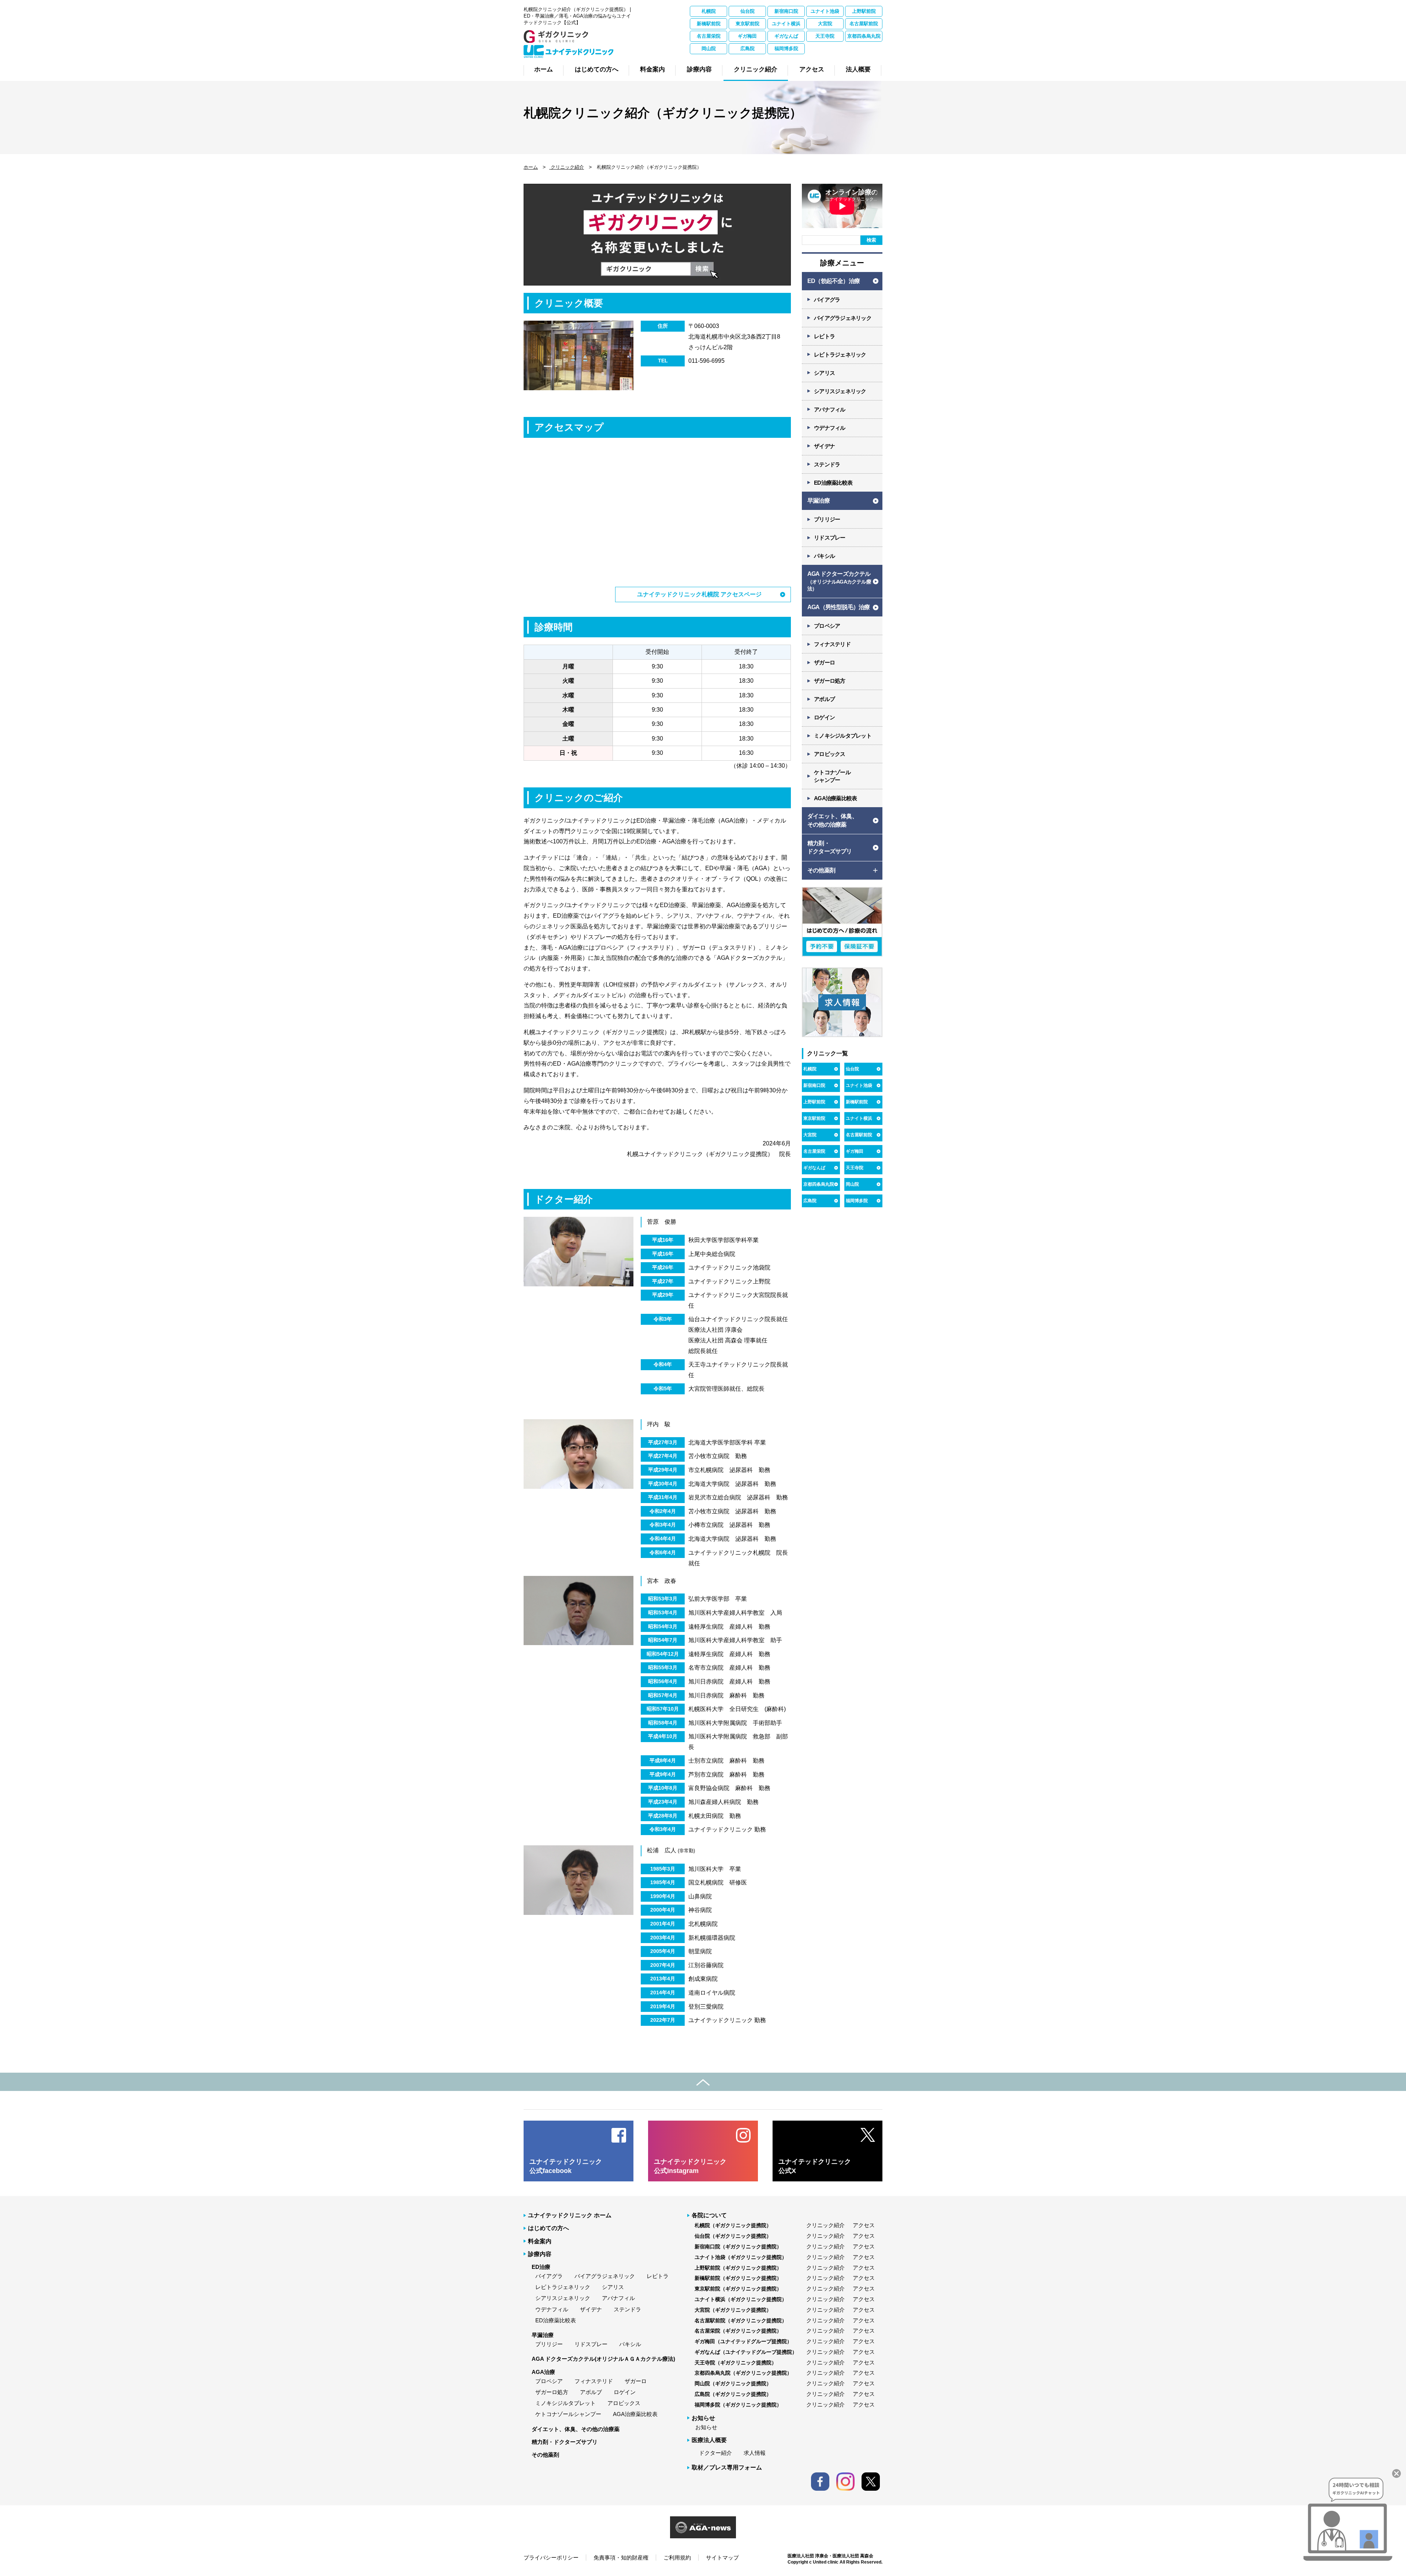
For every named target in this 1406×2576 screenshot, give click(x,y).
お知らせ (706, 2427)
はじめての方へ (548, 2228)
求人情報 (755, 2453)
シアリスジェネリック (840, 391)
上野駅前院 (864, 11)
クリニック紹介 (567, 167)
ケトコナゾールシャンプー (568, 2414)
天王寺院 (825, 36)
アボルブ (824, 699)
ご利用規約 (677, 2558)
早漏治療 (819, 501)
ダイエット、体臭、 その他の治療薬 (832, 820)
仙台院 (747, 11)
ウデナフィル (830, 428)
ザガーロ (824, 662)
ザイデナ (824, 446)
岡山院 (709, 49)
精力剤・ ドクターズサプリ (830, 847)
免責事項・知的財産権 (621, 2558)
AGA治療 (543, 2372)
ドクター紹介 (715, 2453)
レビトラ (824, 336)
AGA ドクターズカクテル (839, 581)
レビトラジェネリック (840, 355)
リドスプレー (830, 538)
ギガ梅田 (747, 36)
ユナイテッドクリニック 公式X (815, 2166)
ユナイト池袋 (825, 11)
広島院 (747, 49)
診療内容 (540, 2254)
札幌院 (709, 11)
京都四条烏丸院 (864, 36)
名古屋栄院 (709, 36)
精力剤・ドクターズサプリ (565, 2442)
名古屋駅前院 (864, 24)
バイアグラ (827, 300)
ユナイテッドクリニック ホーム (570, 2215)
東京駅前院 (747, 24)
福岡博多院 (786, 49)
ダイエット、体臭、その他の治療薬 (576, 2429)
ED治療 (541, 2267)
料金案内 (540, 2241)
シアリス (824, 373)
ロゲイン (824, 717)
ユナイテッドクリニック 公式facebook (566, 2166)
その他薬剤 (545, 2455)
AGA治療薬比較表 (835, 798)
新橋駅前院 (709, 24)
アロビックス (830, 754)
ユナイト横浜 (786, 24)
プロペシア (827, 626)
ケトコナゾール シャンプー (832, 776)
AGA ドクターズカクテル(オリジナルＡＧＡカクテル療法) (603, 2359)
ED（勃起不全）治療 (834, 281)
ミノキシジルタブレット (843, 736)
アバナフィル (830, 409)
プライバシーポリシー (551, 2558)
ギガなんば (786, 36)
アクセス (864, 2225)
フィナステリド (832, 644)
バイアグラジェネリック (843, 318)
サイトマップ (722, 2558)
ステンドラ (827, 464)
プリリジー (827, 519)
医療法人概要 (709, 2440)
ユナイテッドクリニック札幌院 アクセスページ (699, 594)
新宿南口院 (786, 11)
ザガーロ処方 (830, 681)
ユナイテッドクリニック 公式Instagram (690, 2166)
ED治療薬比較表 (833, 483)
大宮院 (825, 24)
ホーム (531, 167)
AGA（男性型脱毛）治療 (838, 607)
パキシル (824, 556)
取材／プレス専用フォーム (727, 2467)
